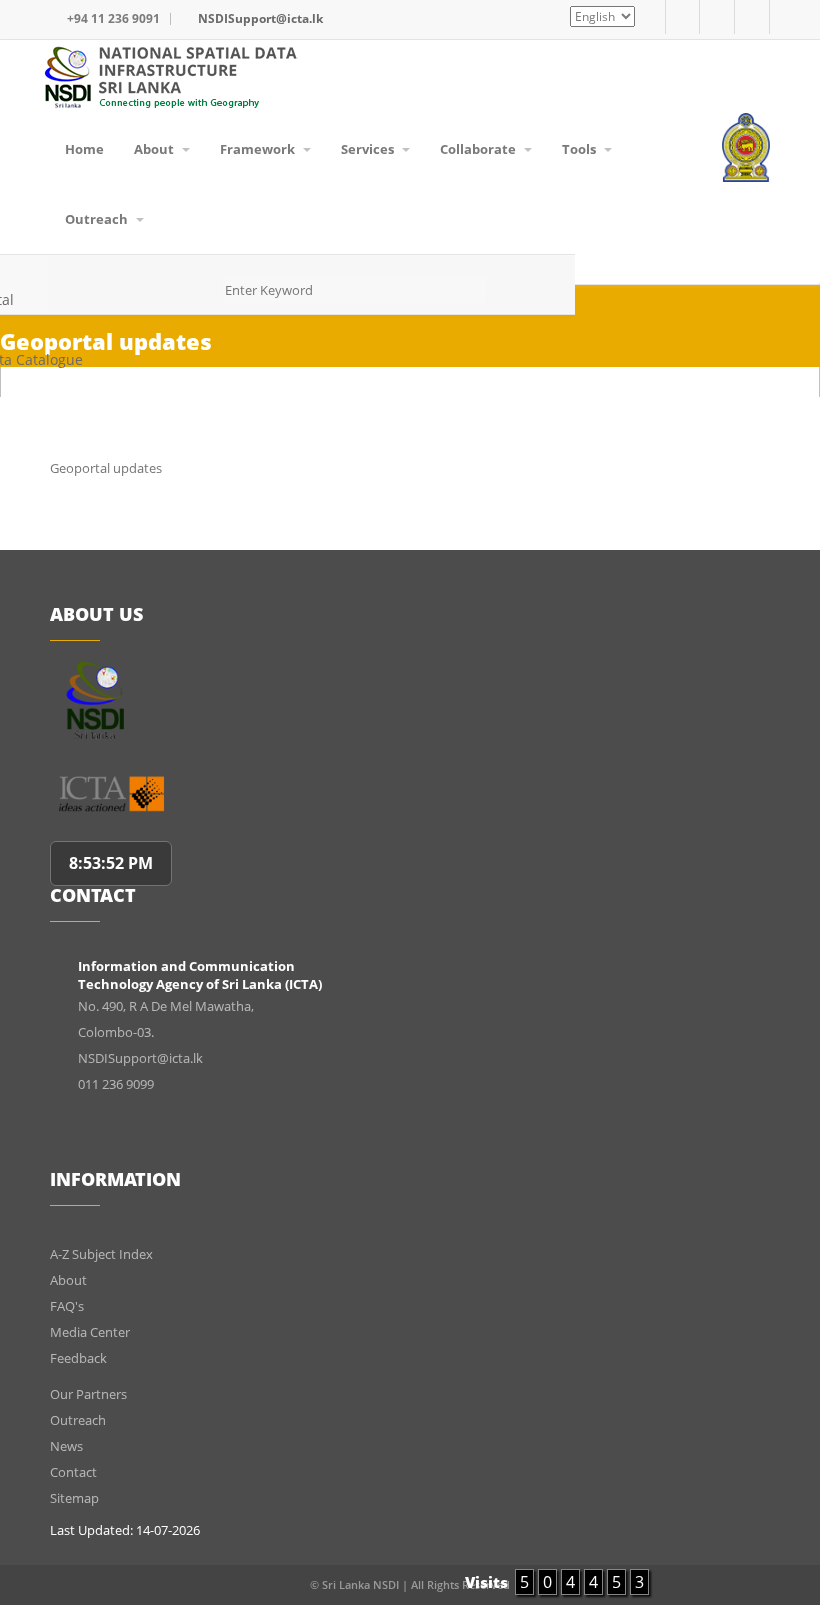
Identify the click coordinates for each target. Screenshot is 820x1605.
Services (369, 149)
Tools (580, 149)
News (66, 1446)
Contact (73, 1472)
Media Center (90, 1332)
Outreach (98, 219)
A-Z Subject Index (101, 1254)
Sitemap (74, 1498)
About (155, 149)
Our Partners (88, 1394)
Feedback (78, 1358)
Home (84, 149)
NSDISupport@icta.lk (260, 18)
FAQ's (67, 1306)
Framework (259, 149)
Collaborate (479, 149)
